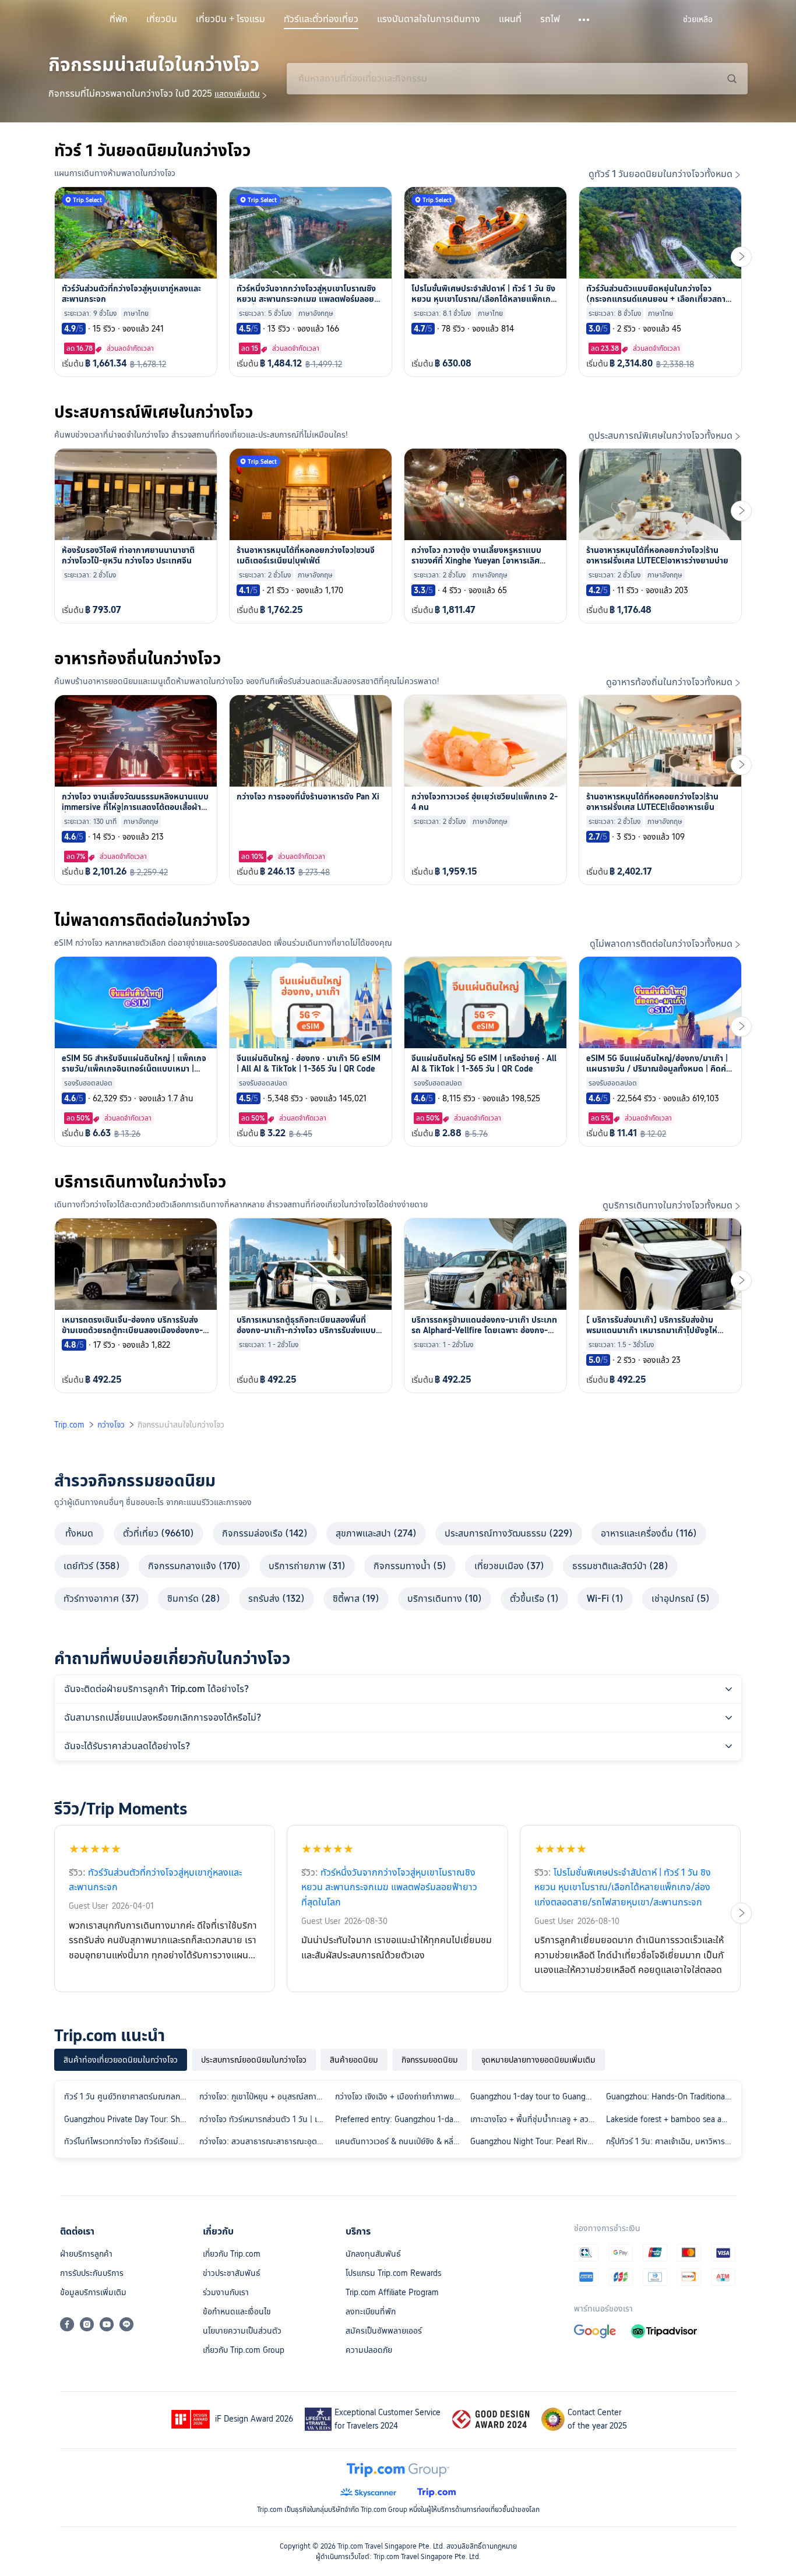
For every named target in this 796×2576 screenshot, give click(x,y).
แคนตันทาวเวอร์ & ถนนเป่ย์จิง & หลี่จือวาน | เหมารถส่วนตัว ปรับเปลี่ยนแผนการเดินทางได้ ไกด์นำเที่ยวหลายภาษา (400, 2141)
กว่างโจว (111, 1425)
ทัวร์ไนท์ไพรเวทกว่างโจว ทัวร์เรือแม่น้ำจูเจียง (129, 2141)
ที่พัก (119, 19)
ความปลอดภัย (369, 2350)
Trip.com (69, 1425)
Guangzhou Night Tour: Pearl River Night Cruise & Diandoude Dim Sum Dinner (536, 2141)
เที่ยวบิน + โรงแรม (230, 19)
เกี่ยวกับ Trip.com (232, 2254)
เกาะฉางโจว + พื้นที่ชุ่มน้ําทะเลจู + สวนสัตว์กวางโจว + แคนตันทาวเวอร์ (536, 2119)
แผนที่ (510, 19)
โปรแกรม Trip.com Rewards (393, 2273)
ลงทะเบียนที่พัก (371, 2311)
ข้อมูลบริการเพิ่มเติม (93, 2292)
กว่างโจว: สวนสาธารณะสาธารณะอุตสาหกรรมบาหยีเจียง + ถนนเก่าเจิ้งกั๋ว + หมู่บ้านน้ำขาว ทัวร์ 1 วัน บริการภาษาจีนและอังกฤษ (265, 2141)
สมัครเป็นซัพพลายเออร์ (384, 2331)
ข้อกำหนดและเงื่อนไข (237, 2311)
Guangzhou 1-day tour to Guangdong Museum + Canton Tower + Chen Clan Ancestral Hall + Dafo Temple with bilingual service (536, 2096)
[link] (698, 19)
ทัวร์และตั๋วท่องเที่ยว (321, 19)
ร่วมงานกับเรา (226, 2292)
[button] (585, 20)
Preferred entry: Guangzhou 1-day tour (400, 2119)
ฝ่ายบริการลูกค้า (86, 2254)
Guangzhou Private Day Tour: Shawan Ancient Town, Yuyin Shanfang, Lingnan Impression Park (129, 2119)
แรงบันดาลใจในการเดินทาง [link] (429, 19)
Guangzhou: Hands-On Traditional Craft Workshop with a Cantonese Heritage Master (671, 2096)
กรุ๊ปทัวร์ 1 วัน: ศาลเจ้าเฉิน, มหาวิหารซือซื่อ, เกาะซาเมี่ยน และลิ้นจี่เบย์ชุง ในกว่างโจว (671, 2141)
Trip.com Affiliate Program (392, 2292)
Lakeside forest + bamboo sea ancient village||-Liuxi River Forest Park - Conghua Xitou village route (671, 2119)
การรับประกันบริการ (92, 2273)
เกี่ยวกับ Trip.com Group (244, 2350)
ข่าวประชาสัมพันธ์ (232, 2273)
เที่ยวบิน (162, 19)
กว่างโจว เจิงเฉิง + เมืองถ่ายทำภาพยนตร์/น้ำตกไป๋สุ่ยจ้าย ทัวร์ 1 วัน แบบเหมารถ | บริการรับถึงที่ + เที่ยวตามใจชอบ (400, 2096)
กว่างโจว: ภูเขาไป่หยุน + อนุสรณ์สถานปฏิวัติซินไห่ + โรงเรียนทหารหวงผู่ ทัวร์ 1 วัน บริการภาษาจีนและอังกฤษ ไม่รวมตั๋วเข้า (265, 2096)
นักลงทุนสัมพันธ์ (373, 2254)
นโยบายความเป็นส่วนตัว (242, 2331)
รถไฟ (550, 19)
